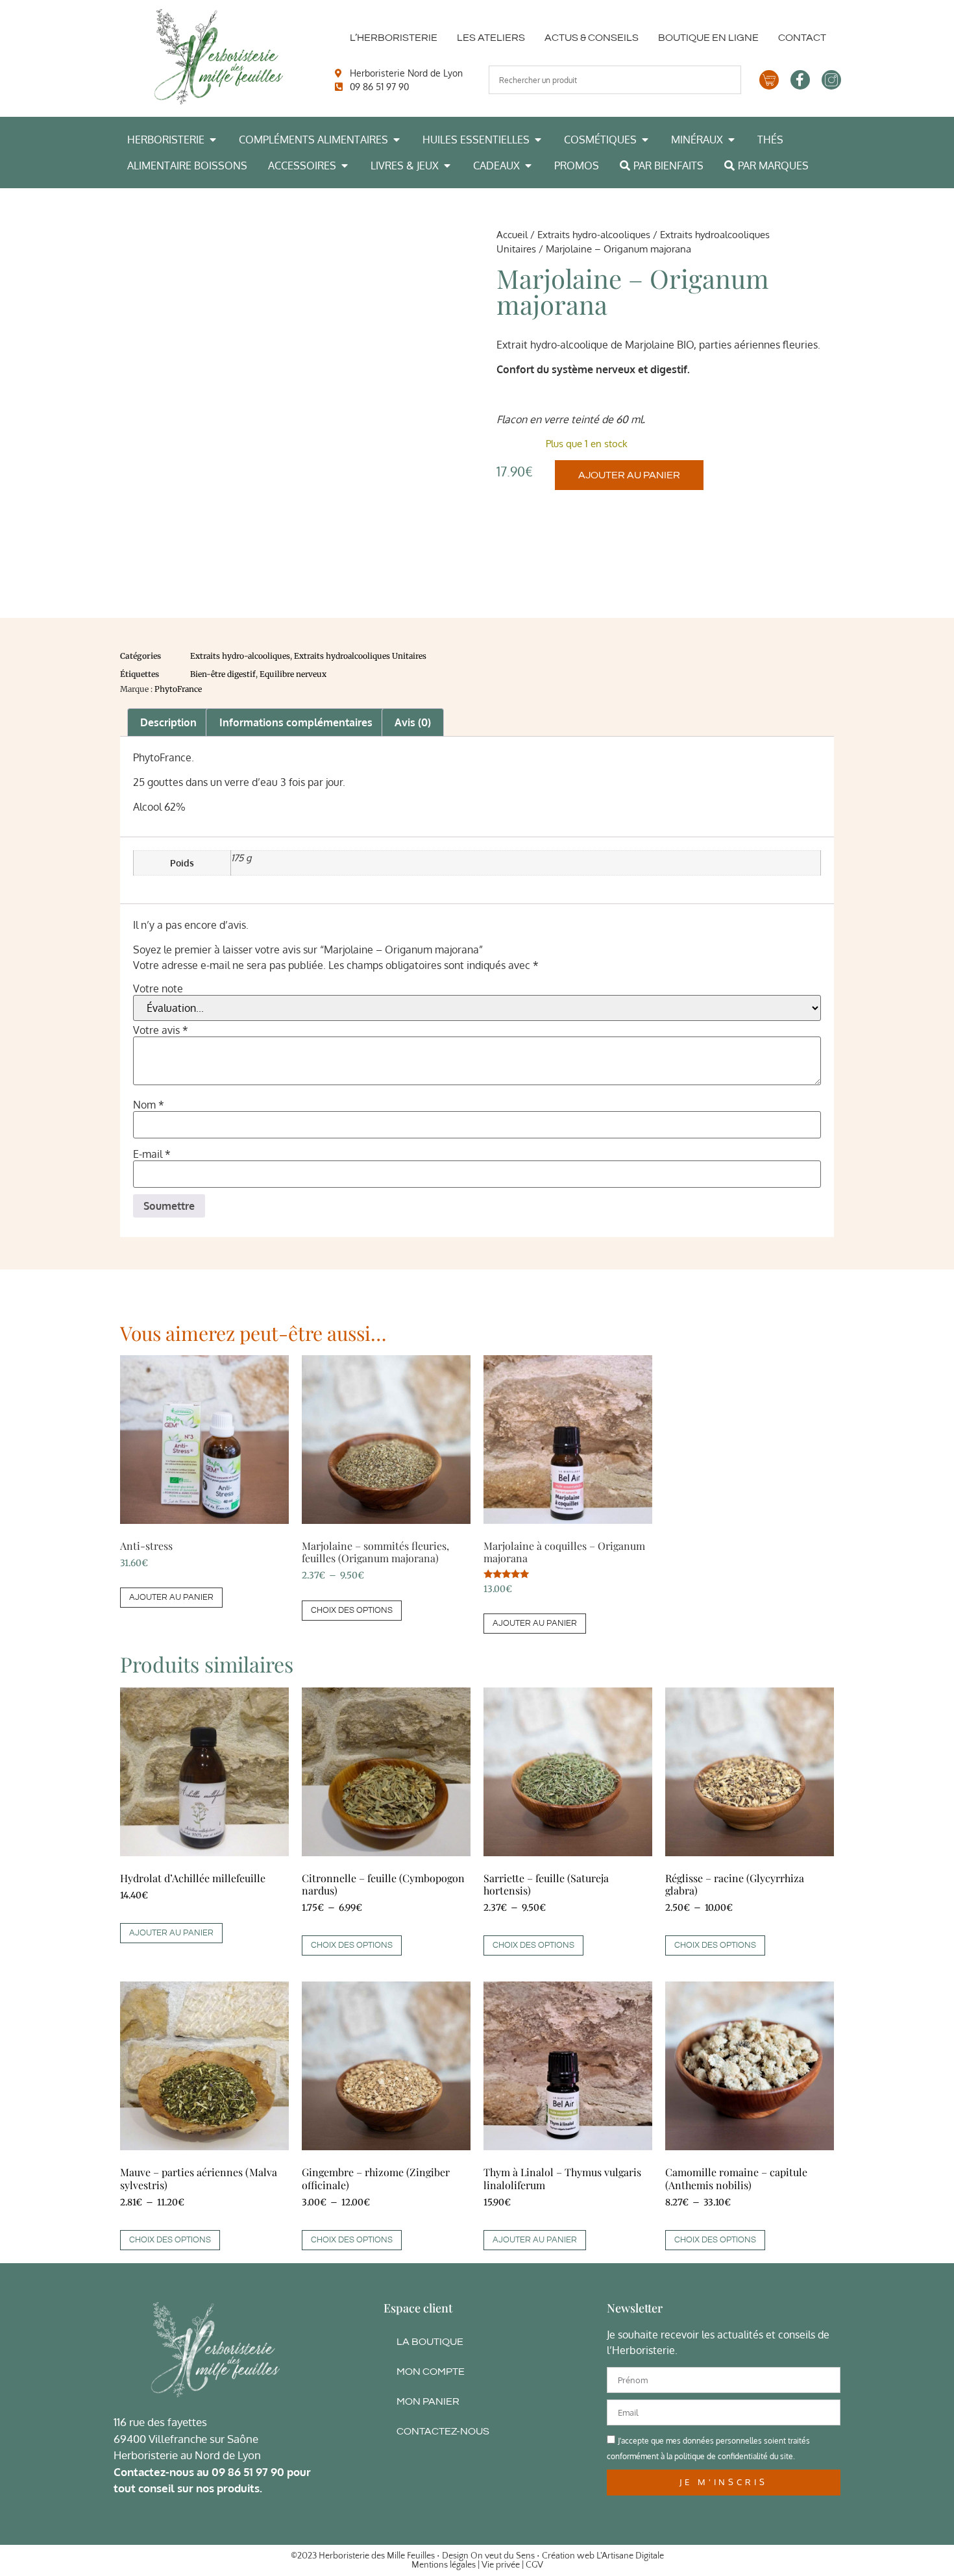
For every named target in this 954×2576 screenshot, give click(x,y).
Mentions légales (444, 2565)
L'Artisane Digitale (630, 2556)
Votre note (158, 988)
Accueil (512, 234)
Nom (149, 1105)
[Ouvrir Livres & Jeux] (447, 166)
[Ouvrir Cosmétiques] (645, 140)
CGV (534, 2565)
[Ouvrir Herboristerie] (213, 140)
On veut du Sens (503, 2556)
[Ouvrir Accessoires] (345, 166)
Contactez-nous (443, 2431)
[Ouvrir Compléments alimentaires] (397, 140)
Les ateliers (491, 38)
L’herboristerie (394, 38)
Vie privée (501, 2565)
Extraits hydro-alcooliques (594, 234)
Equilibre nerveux (293, 674)
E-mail (152, 1154)
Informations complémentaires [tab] (296, 722)
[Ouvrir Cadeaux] (528, 166)
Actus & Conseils (592, 38)
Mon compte (431, 2372)
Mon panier (428, 2401)
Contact (802, 38)
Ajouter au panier (629, 475)
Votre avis (161, 1030)
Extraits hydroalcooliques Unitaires (360, 656)
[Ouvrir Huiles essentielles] (538, 140)
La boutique (430, 2342)
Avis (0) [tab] (413, 722)
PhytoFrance (178, 689)
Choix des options (352, 1610)
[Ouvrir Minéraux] (731, 140)
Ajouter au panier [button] (171, 1597)
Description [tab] (168, 722)
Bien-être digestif (223, 674)
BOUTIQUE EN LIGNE (708, 38)
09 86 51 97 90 (248, 2472)
